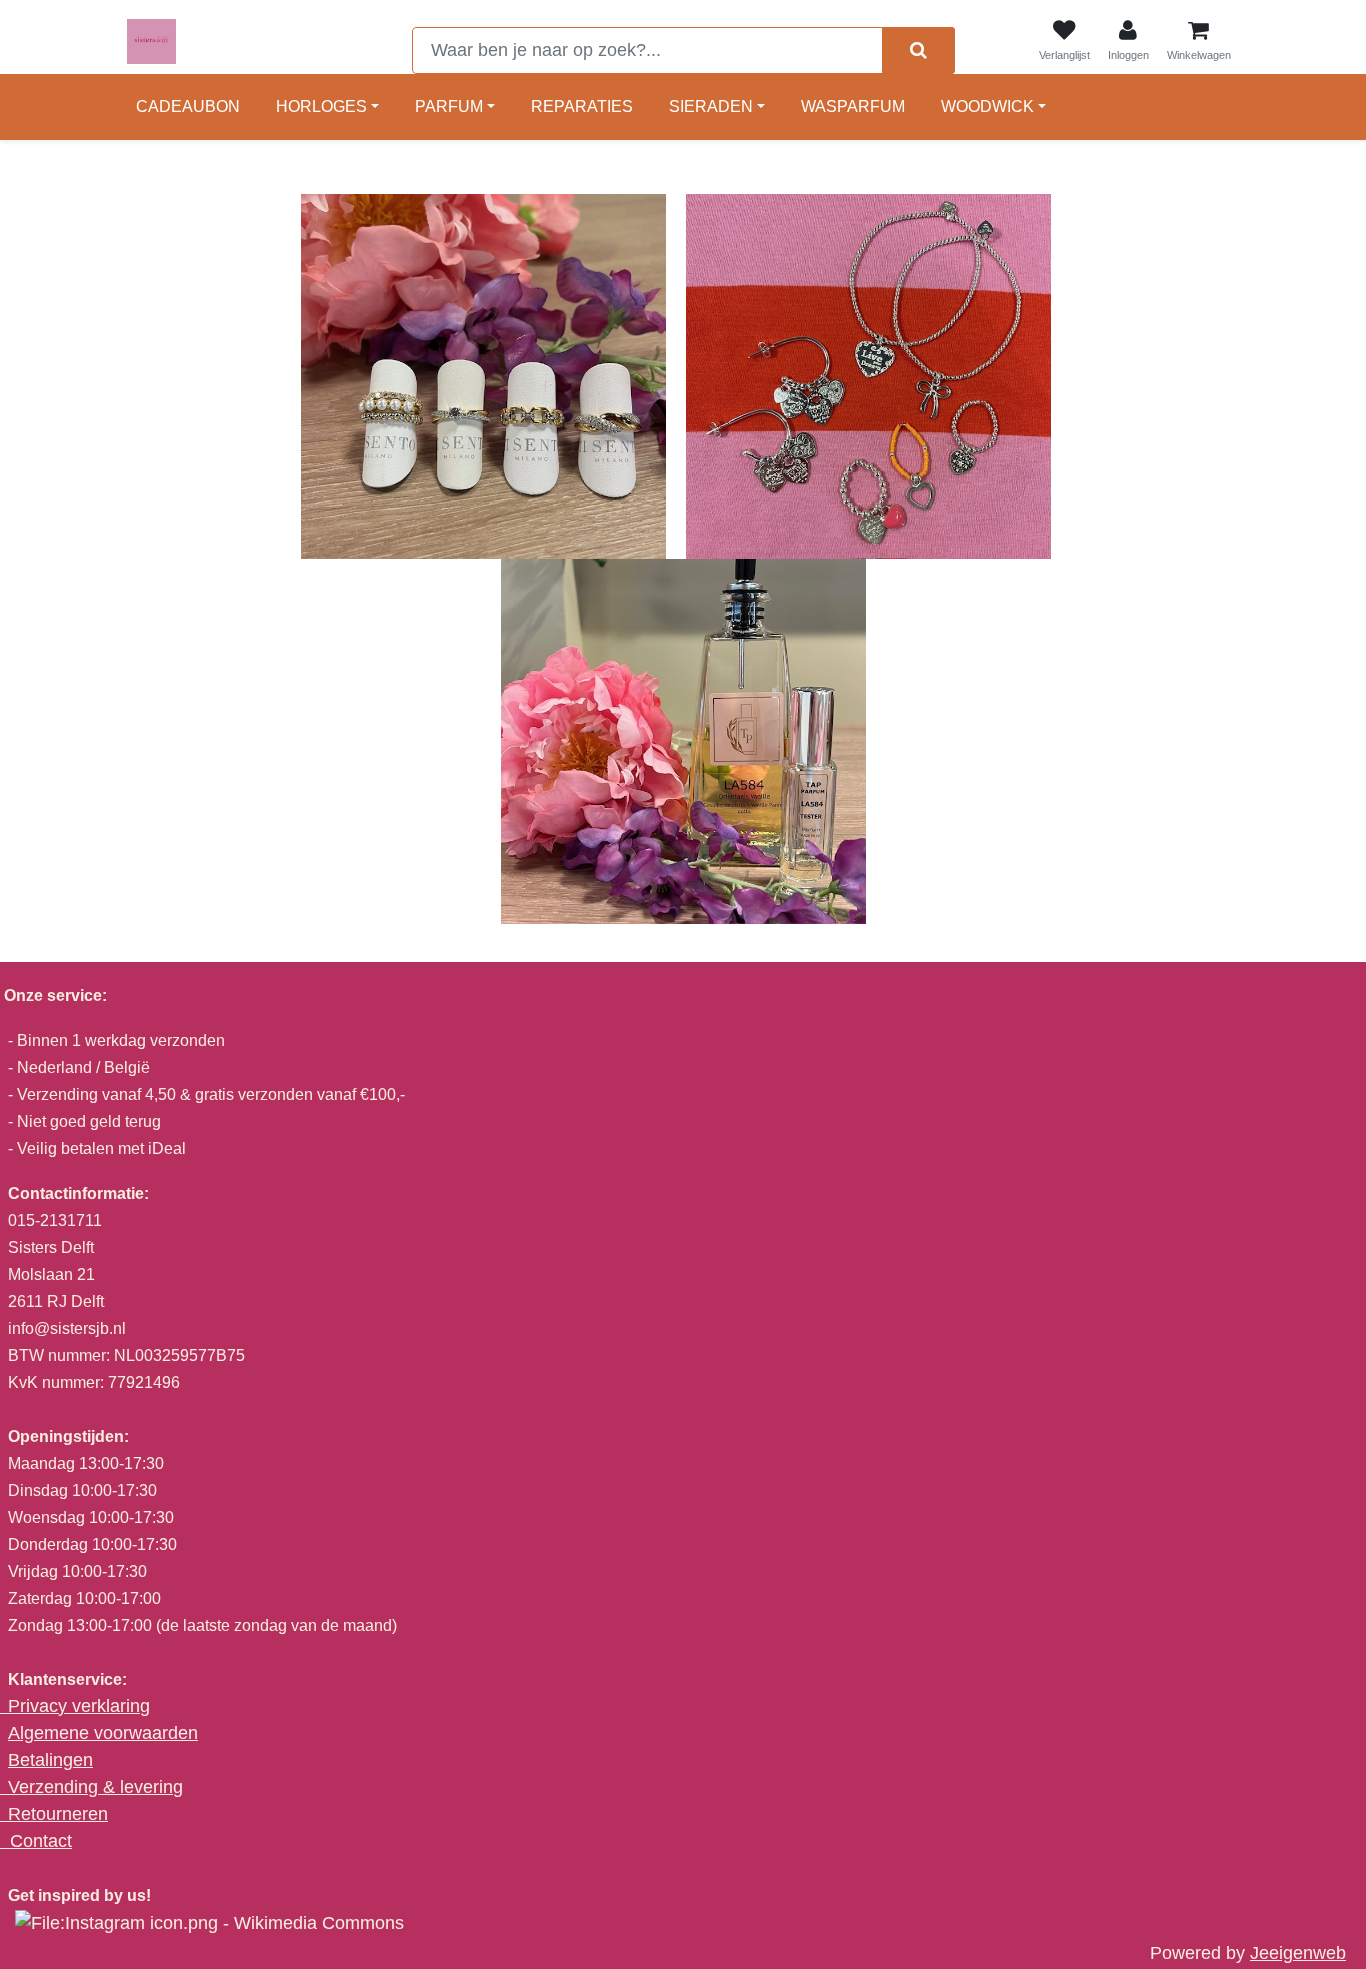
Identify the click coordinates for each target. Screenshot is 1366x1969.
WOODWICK (987, 106)
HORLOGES (321, 106)
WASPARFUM (853, 106)
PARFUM (449, 106)
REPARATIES (582, 106)
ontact (47, 1841)
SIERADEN (711, 106)
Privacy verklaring (79, 1706)
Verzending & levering (95, 1787)
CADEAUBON (188, 106)
